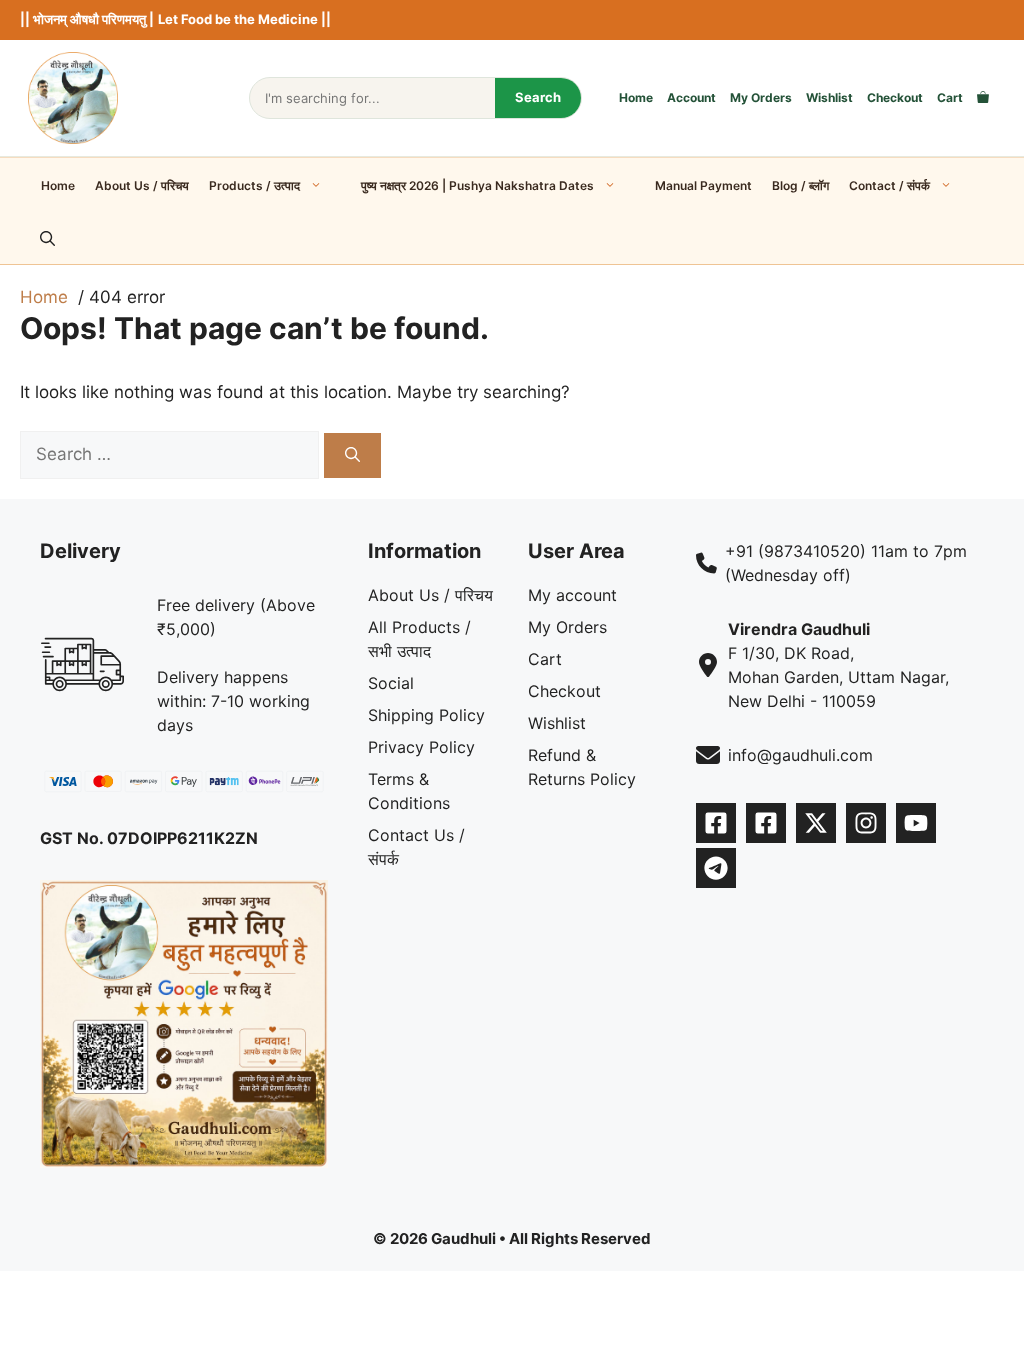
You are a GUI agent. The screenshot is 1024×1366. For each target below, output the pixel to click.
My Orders (761, 97)
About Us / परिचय (142, 185)
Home (636, 97)
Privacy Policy (421, 747)
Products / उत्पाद (254, 185)
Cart (950, 97)
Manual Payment (703, 185)
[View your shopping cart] (983, 98)
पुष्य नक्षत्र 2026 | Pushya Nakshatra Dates (477, 185)
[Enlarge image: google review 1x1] (302, 906)
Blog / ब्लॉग (800, 185)
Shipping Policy (426, 715)
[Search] (352, 455)
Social (391, 683)
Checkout (895, 97)
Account (691, 97)
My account (572, 595)
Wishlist (829, 97)
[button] (47, 239)
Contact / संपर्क (889, 185)
